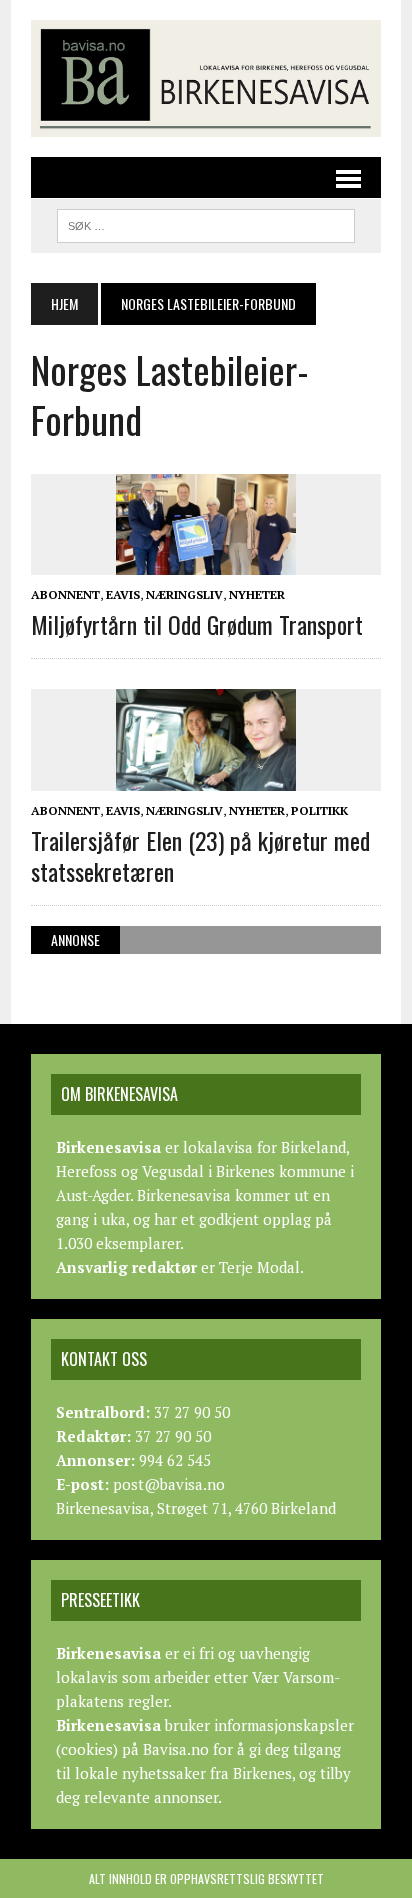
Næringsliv (184, 594)
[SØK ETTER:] (205, 223)
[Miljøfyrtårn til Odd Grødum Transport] (206, 561)
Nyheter (257, 594)
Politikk (319, 810)
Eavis (123, 594)
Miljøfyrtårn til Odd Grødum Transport (197, 624)
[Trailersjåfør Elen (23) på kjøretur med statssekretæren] (206, 777)
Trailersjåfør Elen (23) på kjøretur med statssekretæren (200, 855)
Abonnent (65, 594)
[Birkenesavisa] (206, 78)
